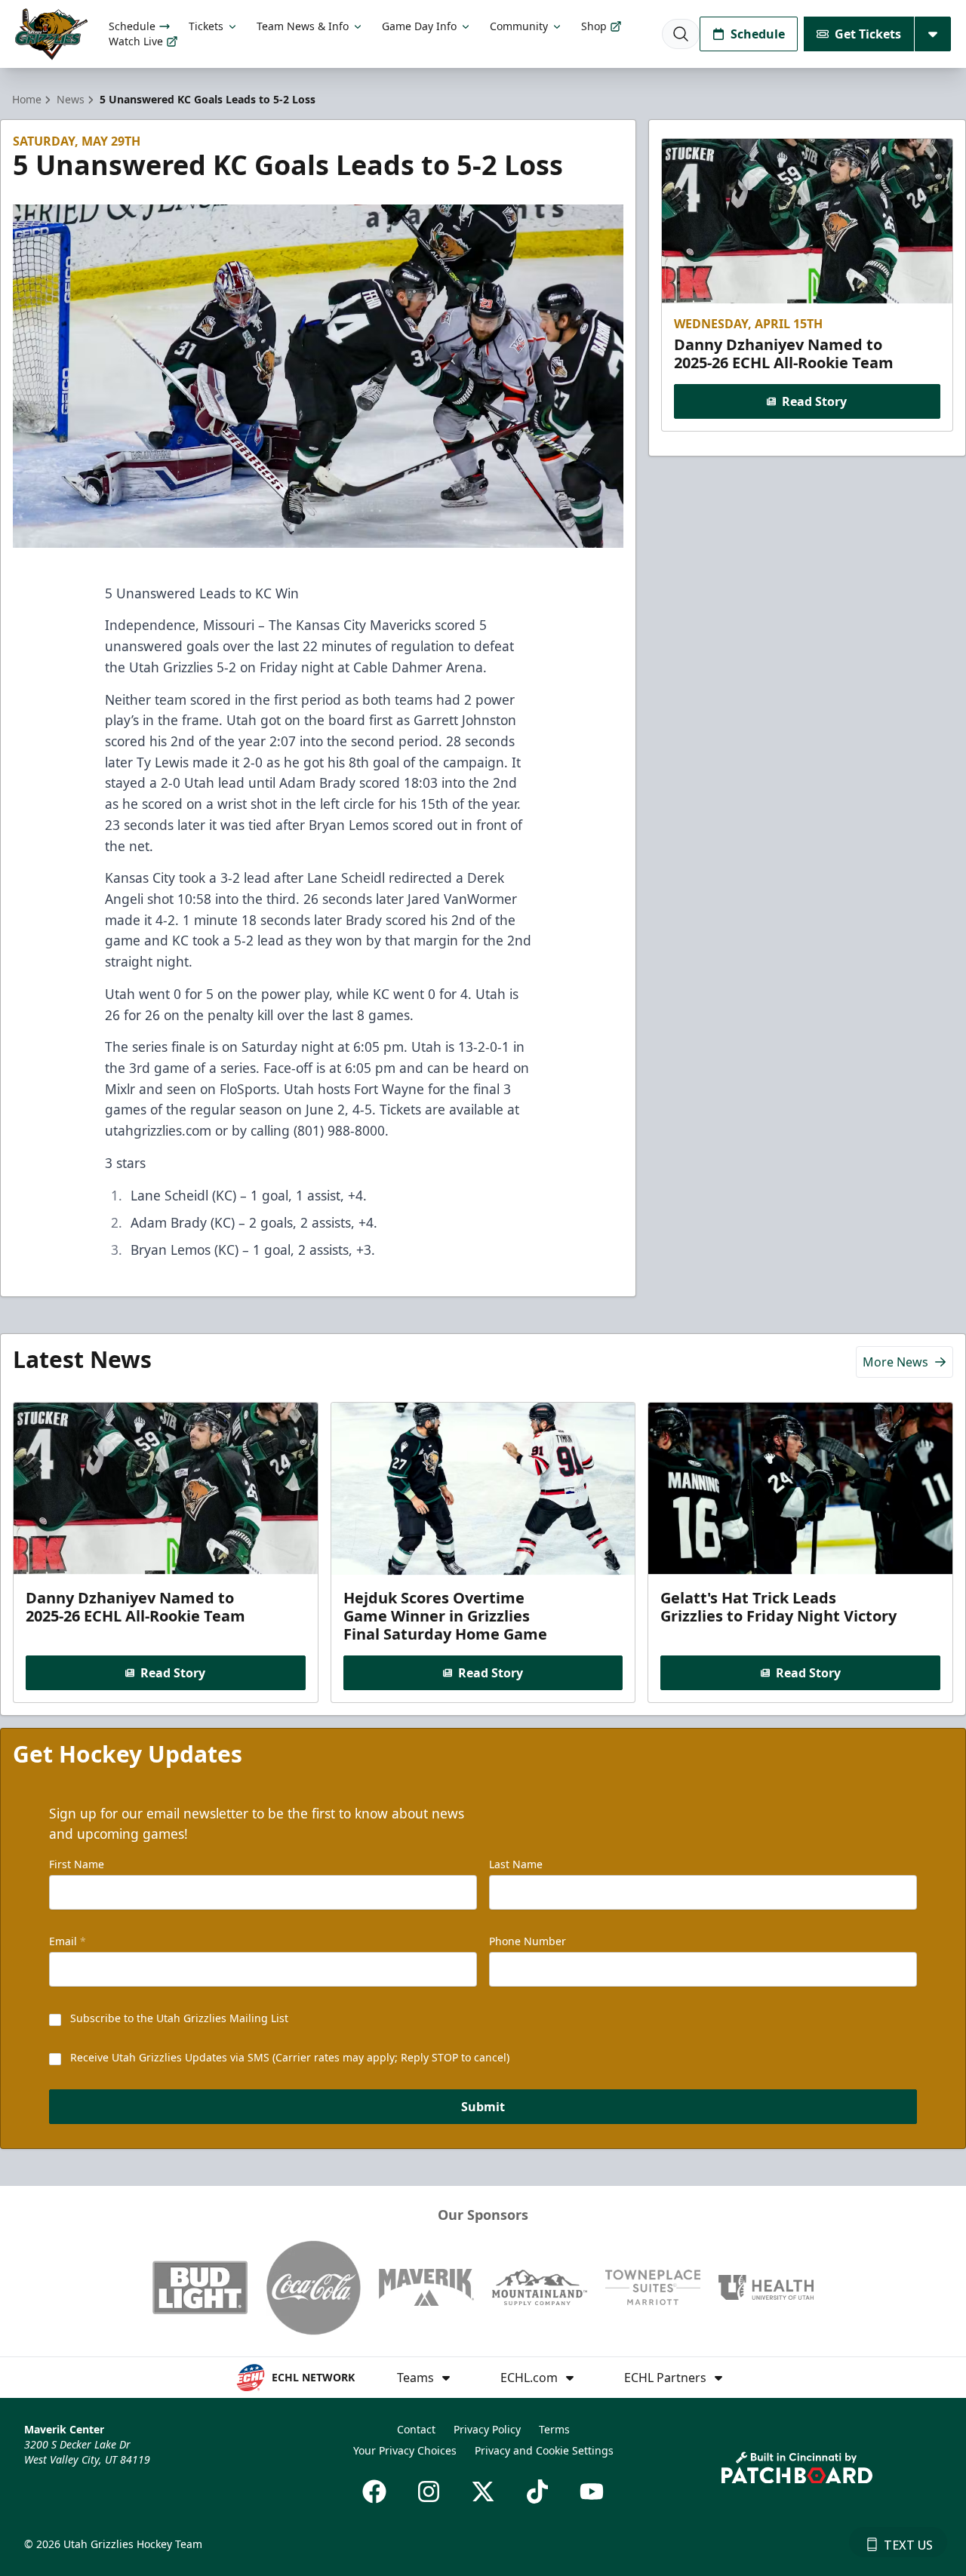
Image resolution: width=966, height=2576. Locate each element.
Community (519, 26)
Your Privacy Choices (405, 2450)
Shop (594, 26)
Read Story (814, 401)
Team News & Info (303, 26)
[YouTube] (592, 2491)
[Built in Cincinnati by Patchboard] (797, 2468)
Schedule (132, 26)
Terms (554, 2429)
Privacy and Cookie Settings (544, 2450)
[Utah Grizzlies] (51, 34)
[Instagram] (429, 2491)
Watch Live (136, 41)
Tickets (206, 26)
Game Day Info (419, 26)
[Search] (681, 34)
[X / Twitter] (483, 2491)
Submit (483, 2107)
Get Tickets (868, 34)
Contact (416, 2429)
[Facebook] (374, 2491)
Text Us (908, 2545)
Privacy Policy (487, 2429)
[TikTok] (537, 2491)
